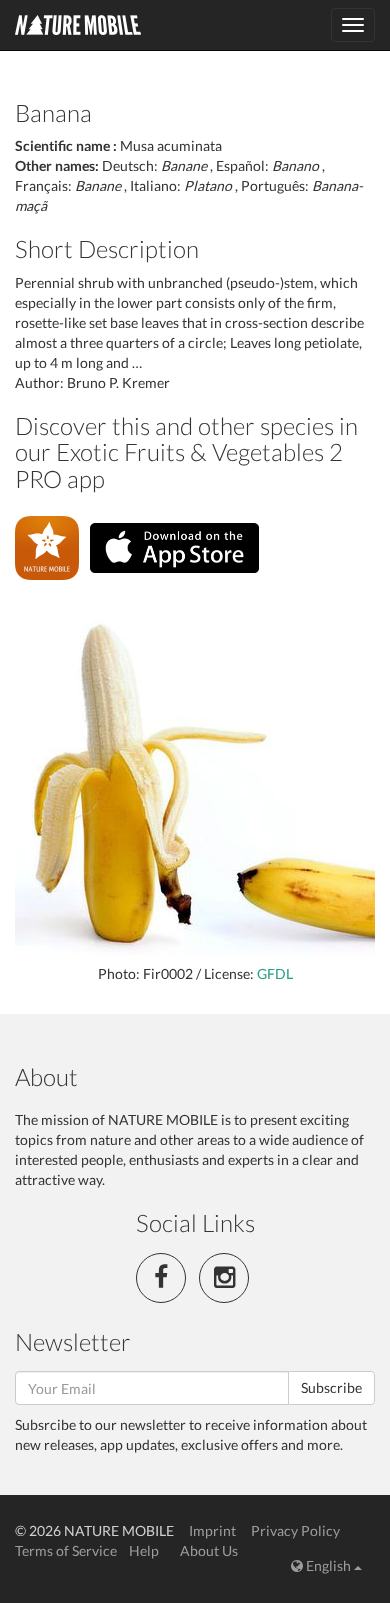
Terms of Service (66, 1550)
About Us (209, 1550)
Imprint (212, 1530)
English (328, 1565)
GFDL (275, 973)
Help (144, 1550)
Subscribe (331, 1387)
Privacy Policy (295, 1530)
